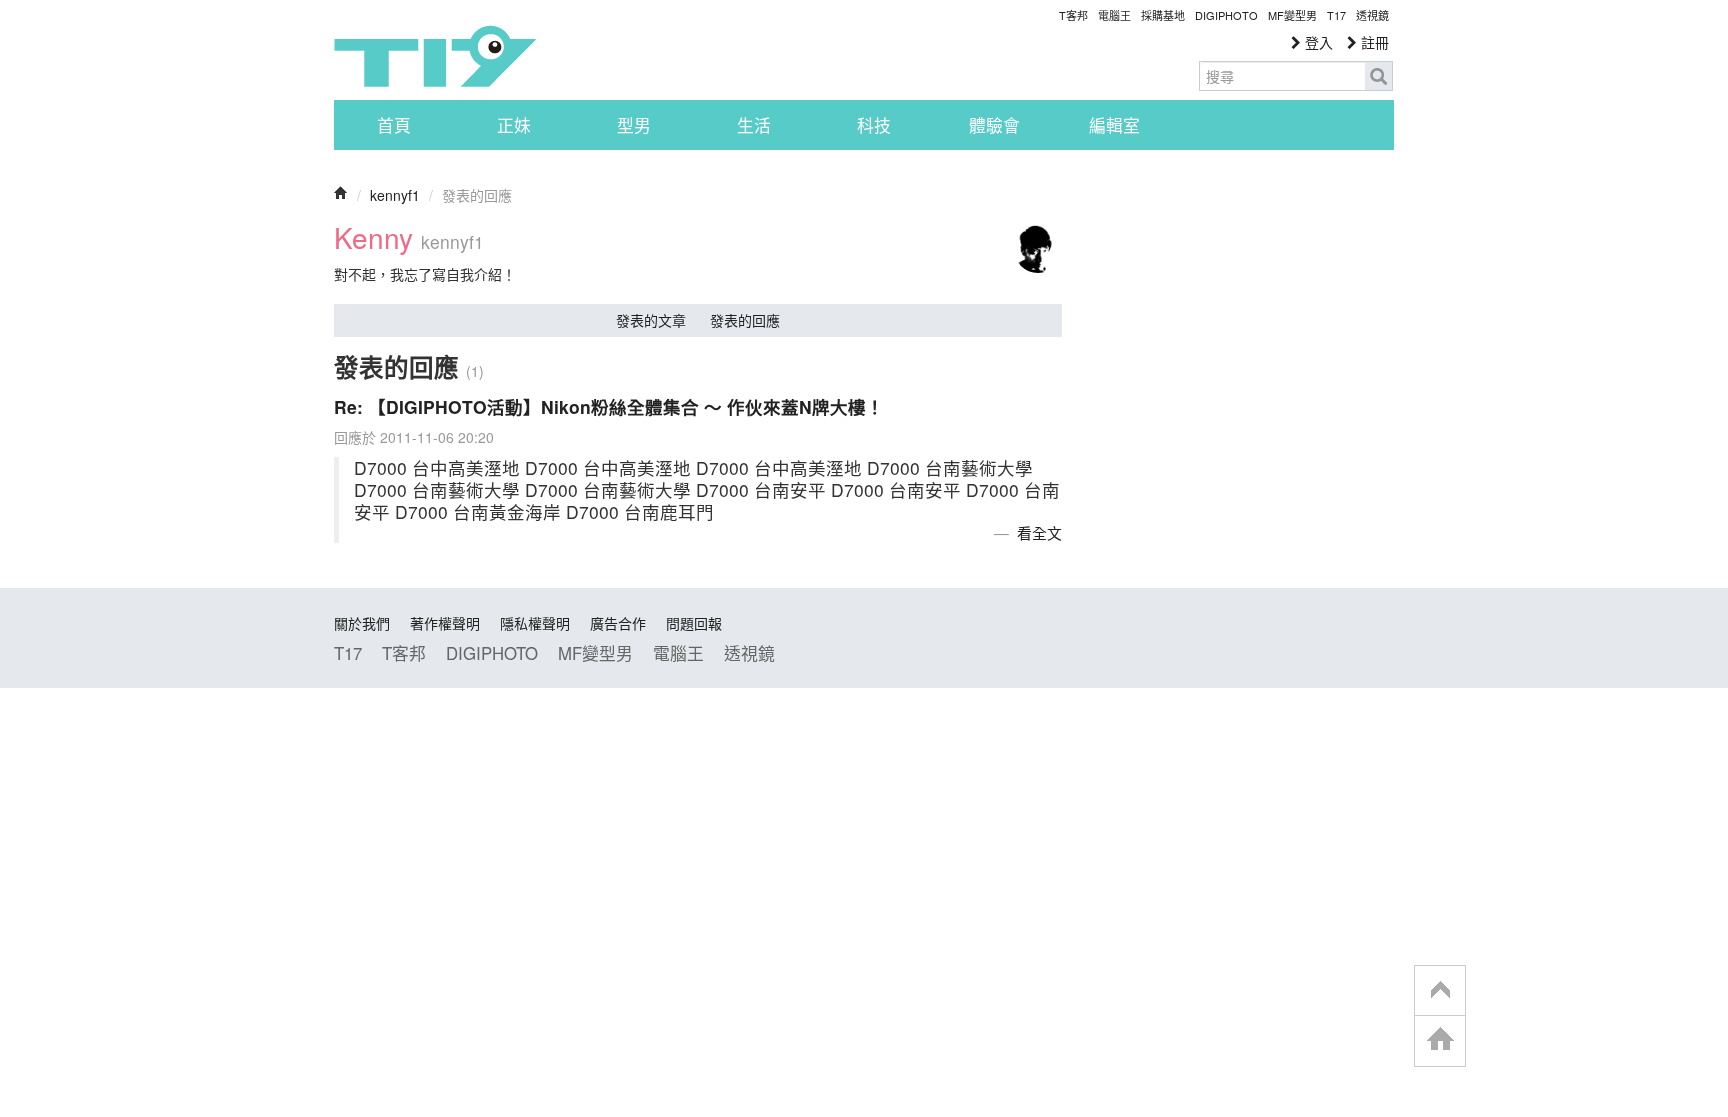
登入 (1317, 42)
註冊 (1373, 42)
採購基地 (1163, 15)
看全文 (1039, 532)
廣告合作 (618, 623)
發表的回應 (745, 320)
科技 (874, 125)
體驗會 (994, 125)
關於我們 (362, 623)
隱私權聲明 (535, 623)
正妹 (514, 125)
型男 (634, 125)
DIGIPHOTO (1226, 15)
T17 (435, 56)
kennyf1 (395, 195)
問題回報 (694, 623)
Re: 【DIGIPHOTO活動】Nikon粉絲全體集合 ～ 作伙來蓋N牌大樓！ (609, 406)
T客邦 (1073, 15)
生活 (754, 125)
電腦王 (1114, 15)
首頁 (394, 125)
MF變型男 (1292, 15)
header (1440, 991)
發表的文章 (651, 320)
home (1440, 1040)
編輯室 (1114, 125)
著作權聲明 (445, 623)
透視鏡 (1372, 15)
